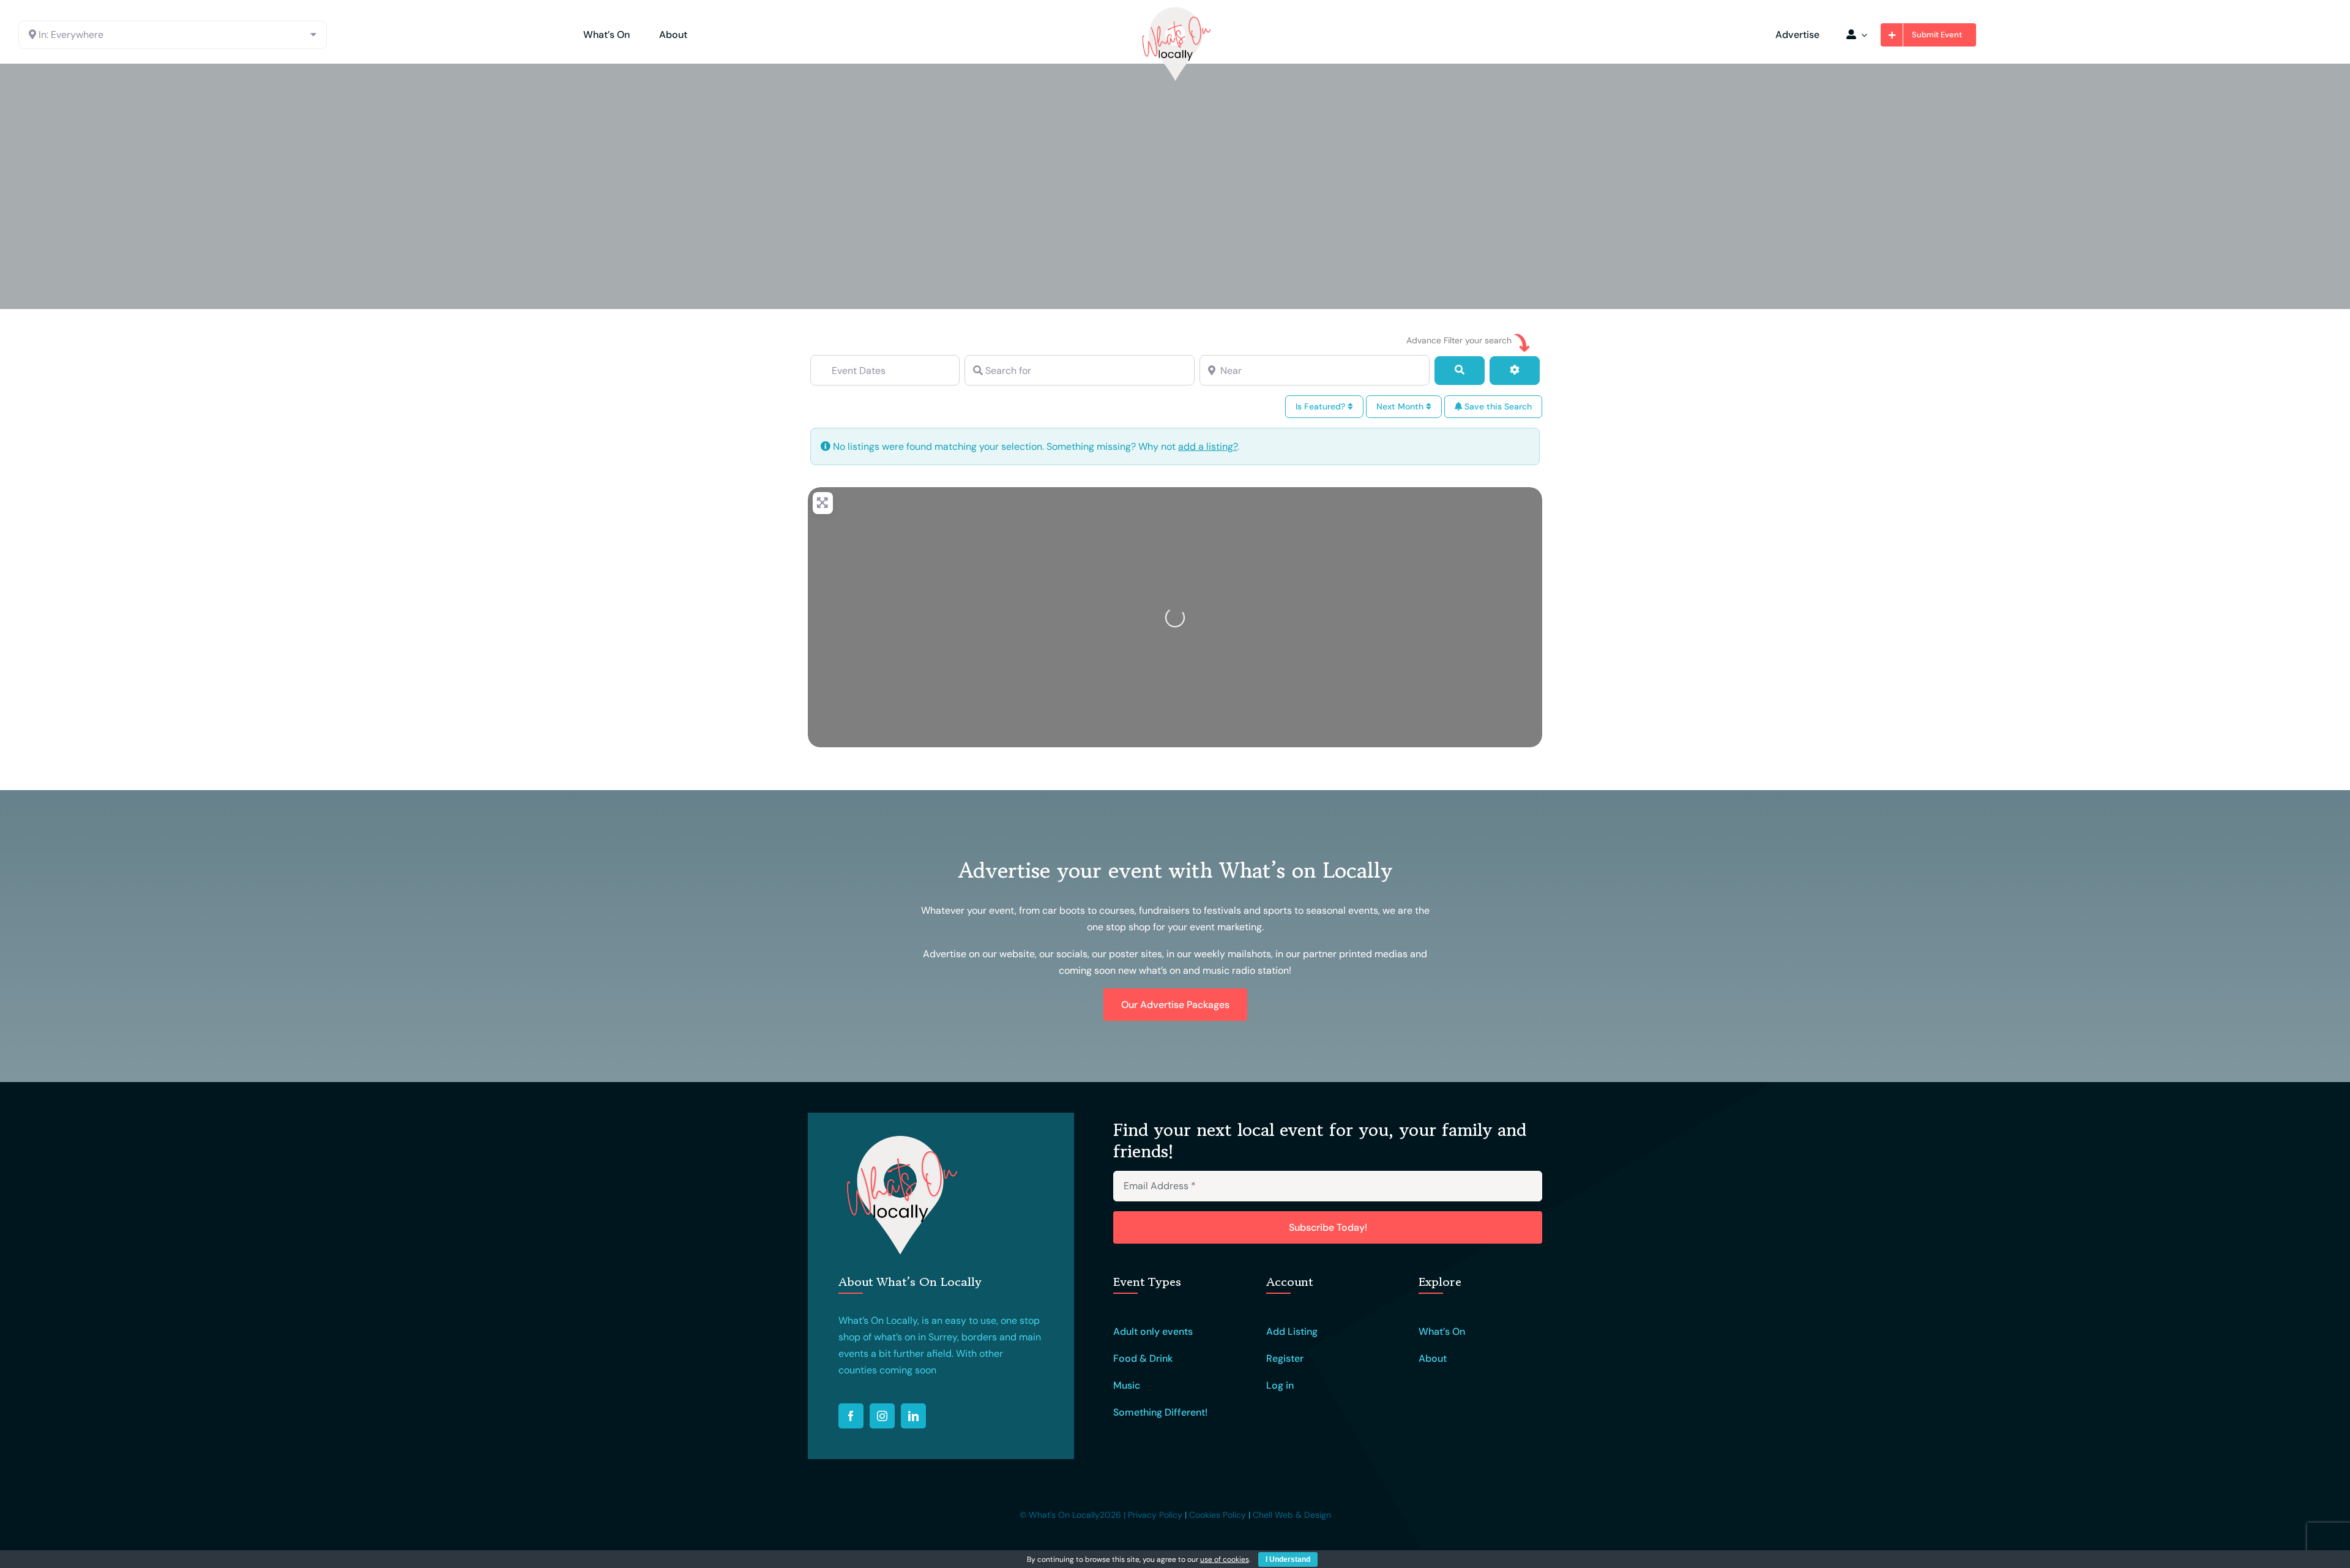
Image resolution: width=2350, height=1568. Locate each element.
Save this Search (1497, 406)
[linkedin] (913, 1416)
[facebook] (851, 1416)
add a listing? (1208, 446)
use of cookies (1225, 1559)
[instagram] (882, 1416)
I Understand (1288, 1559)
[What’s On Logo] (1175, 11)
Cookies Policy (1218, 1515)
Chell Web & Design (1292, 1515)
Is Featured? (1322, 406)
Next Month (1401, 406)
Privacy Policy (1155, 1515)
